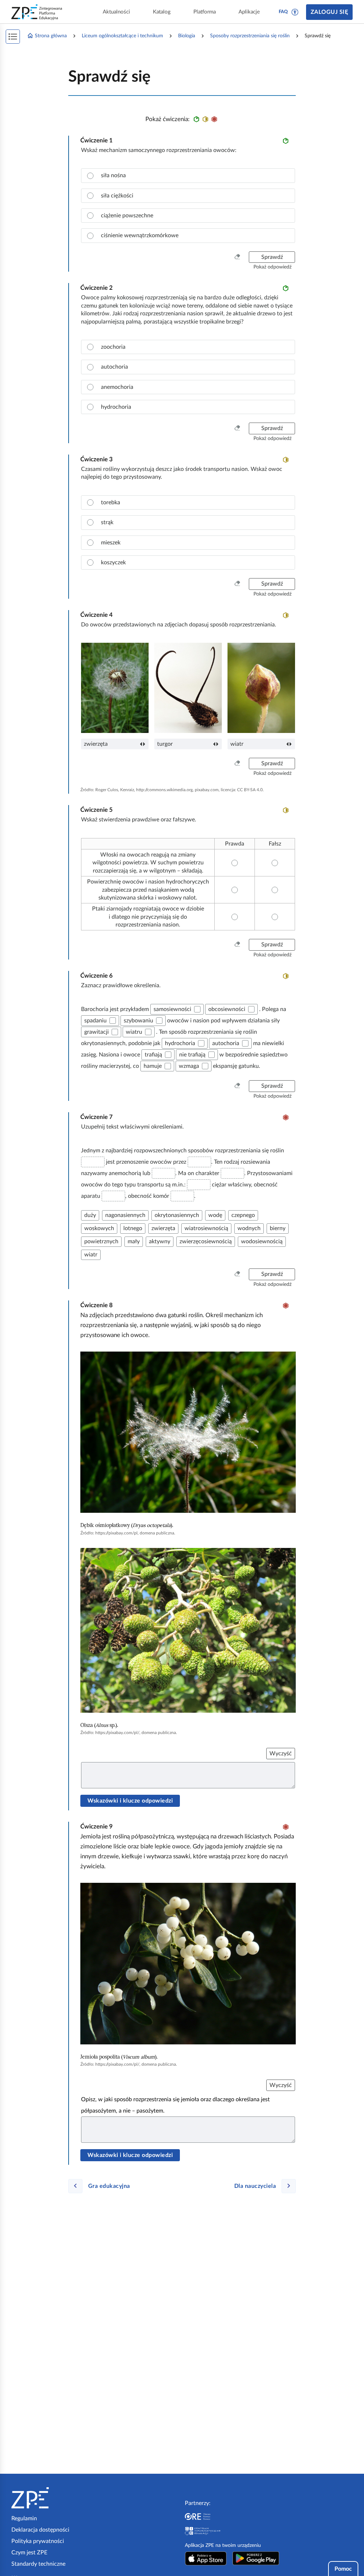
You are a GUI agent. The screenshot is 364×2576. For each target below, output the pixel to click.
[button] (295, 12)
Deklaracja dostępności (40, 2530)
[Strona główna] (52, 2498)
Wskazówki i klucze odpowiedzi (130, 1801)
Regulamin (24, 2518)
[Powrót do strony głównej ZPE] (37, 12)
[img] (188, 1432)
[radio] (188, 175)
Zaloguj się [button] (329, 12)
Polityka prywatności (38, 2541)
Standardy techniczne (38, 2564)
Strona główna (51, 36)
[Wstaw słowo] (93, 1162)
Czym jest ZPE (29, 2553)
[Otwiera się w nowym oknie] (206, 2558)
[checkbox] (197, 1009)
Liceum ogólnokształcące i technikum (122, 36)
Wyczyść (281, 1754)
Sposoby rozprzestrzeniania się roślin (250, 36)
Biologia (187, 36)
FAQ (283, 12)
